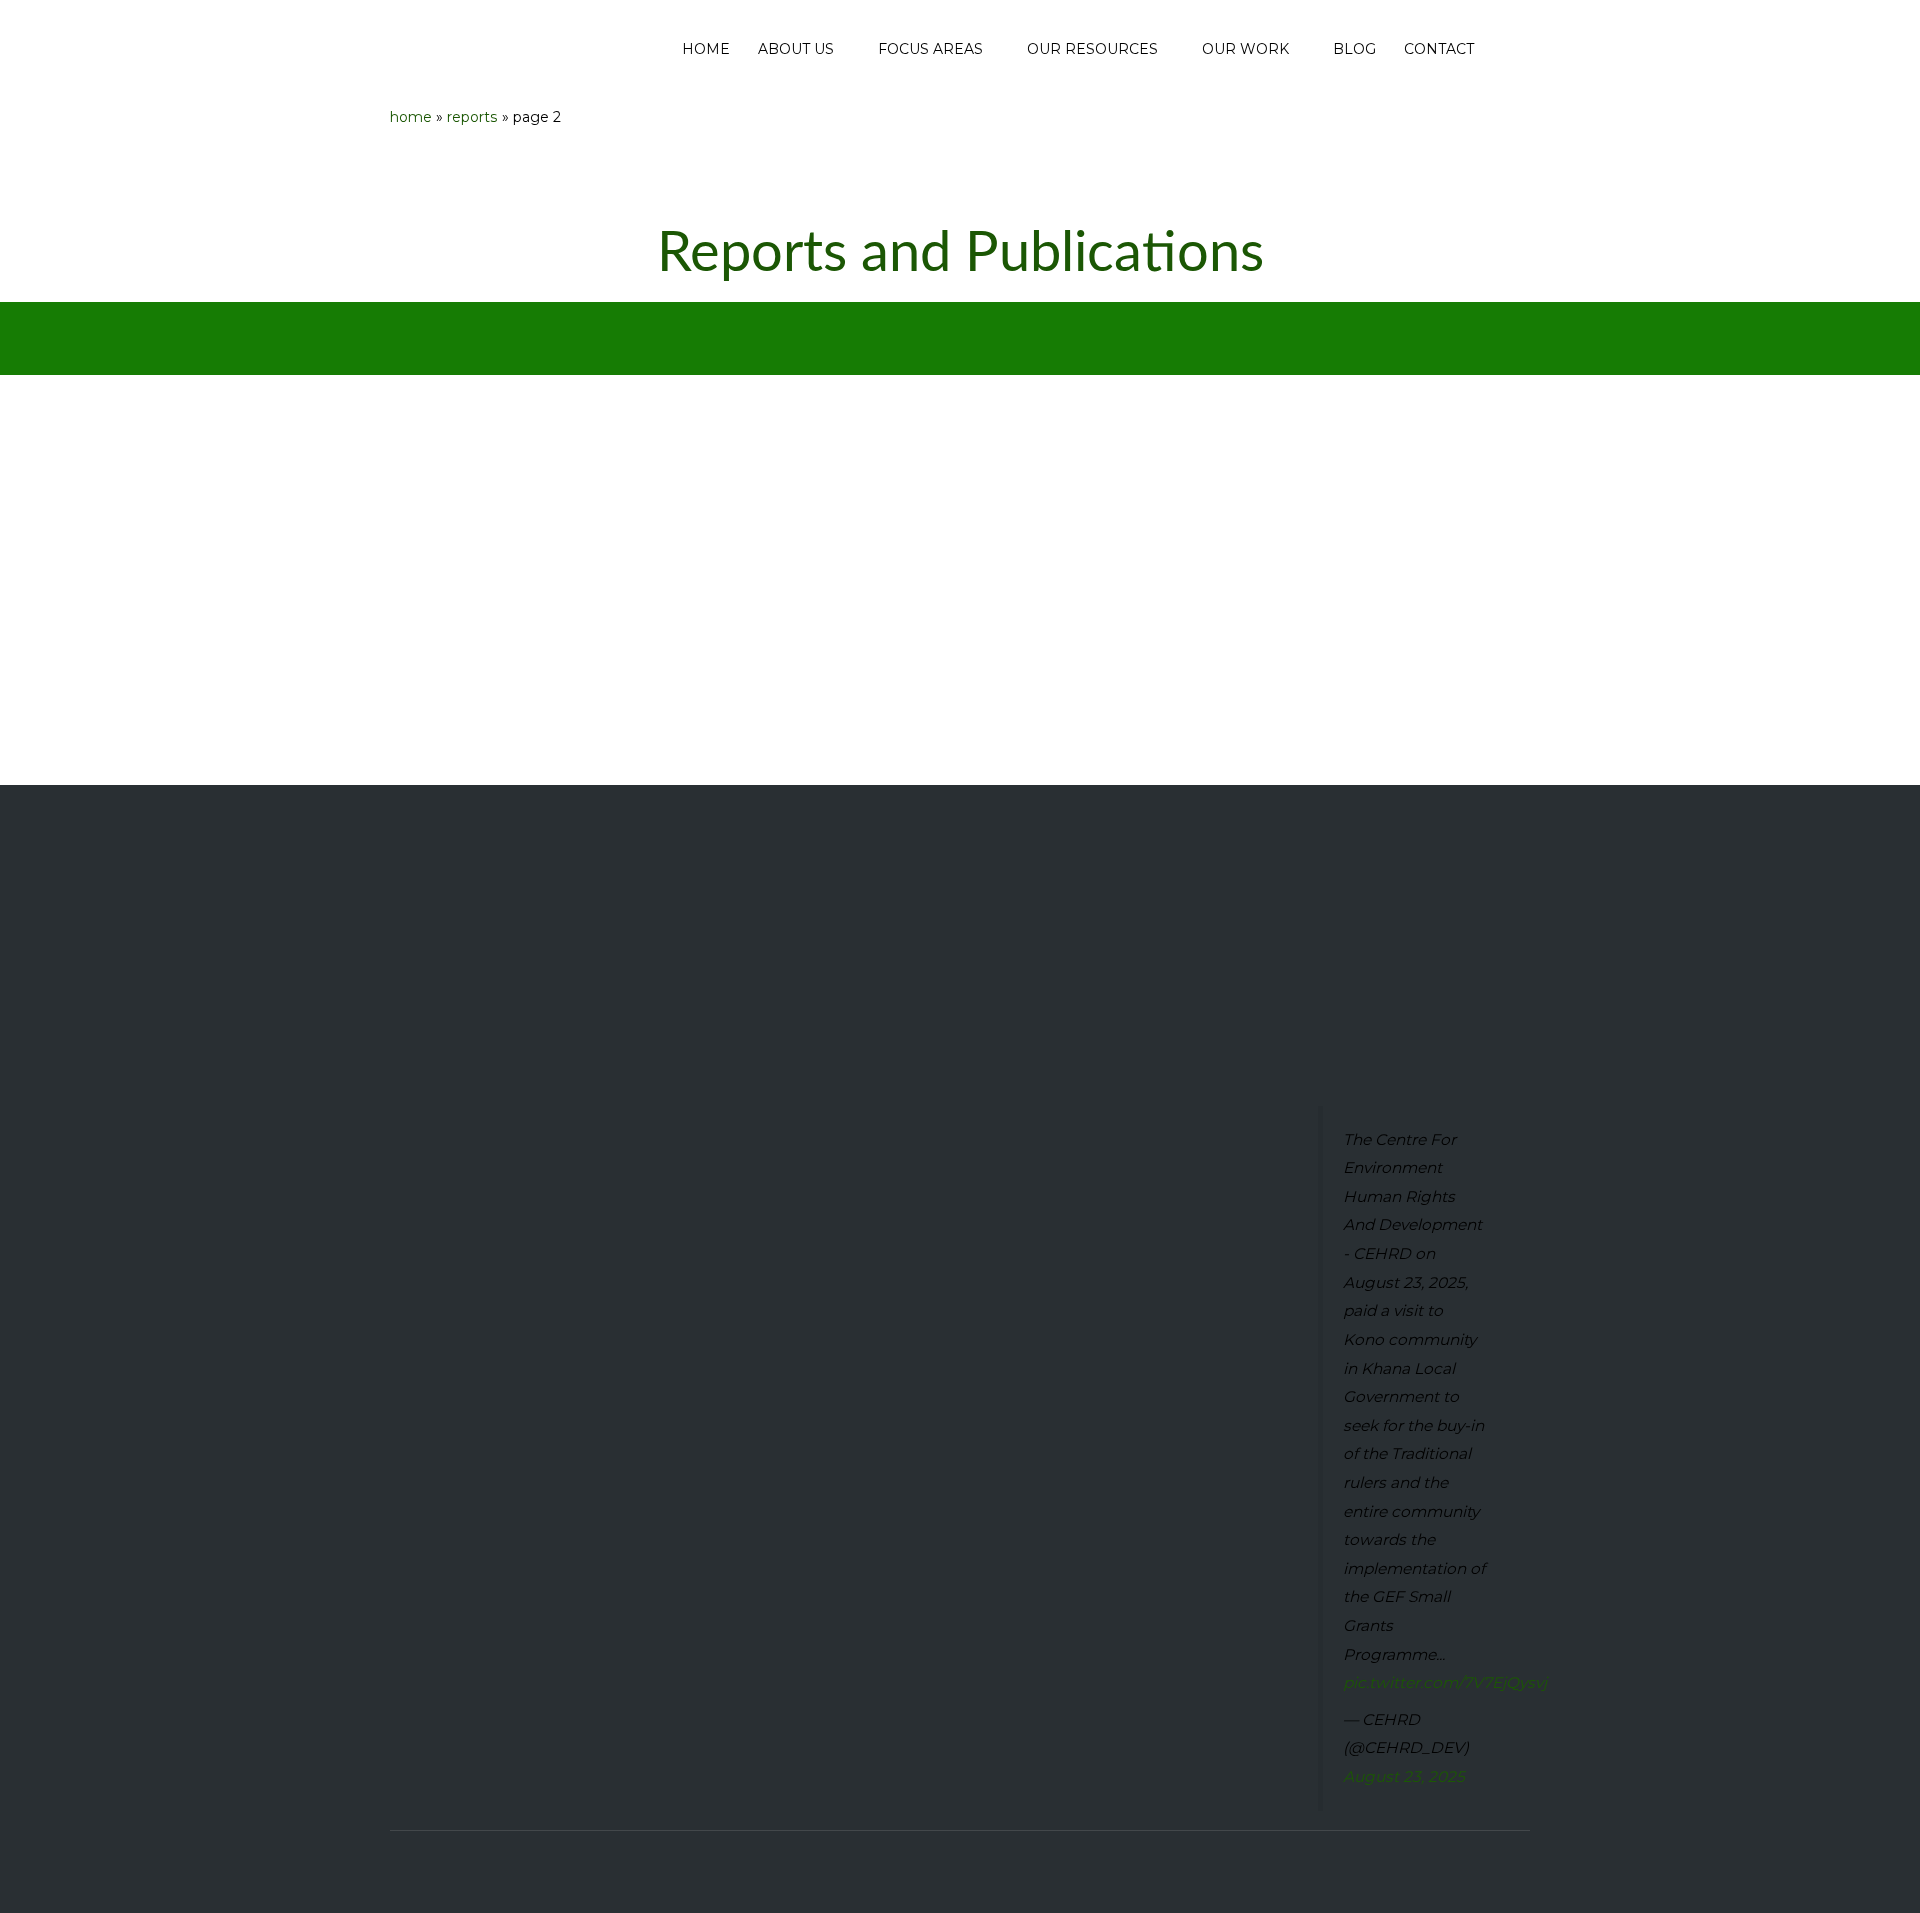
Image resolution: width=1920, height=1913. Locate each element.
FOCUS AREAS (930, 49)
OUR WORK (1245, 49)
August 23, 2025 (1404, 1776)
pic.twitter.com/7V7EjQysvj (1445, 1682)
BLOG (1354, 49)
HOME (706, 49)
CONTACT (1439, 49)
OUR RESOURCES (1092, 49)
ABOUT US (796, 49)
